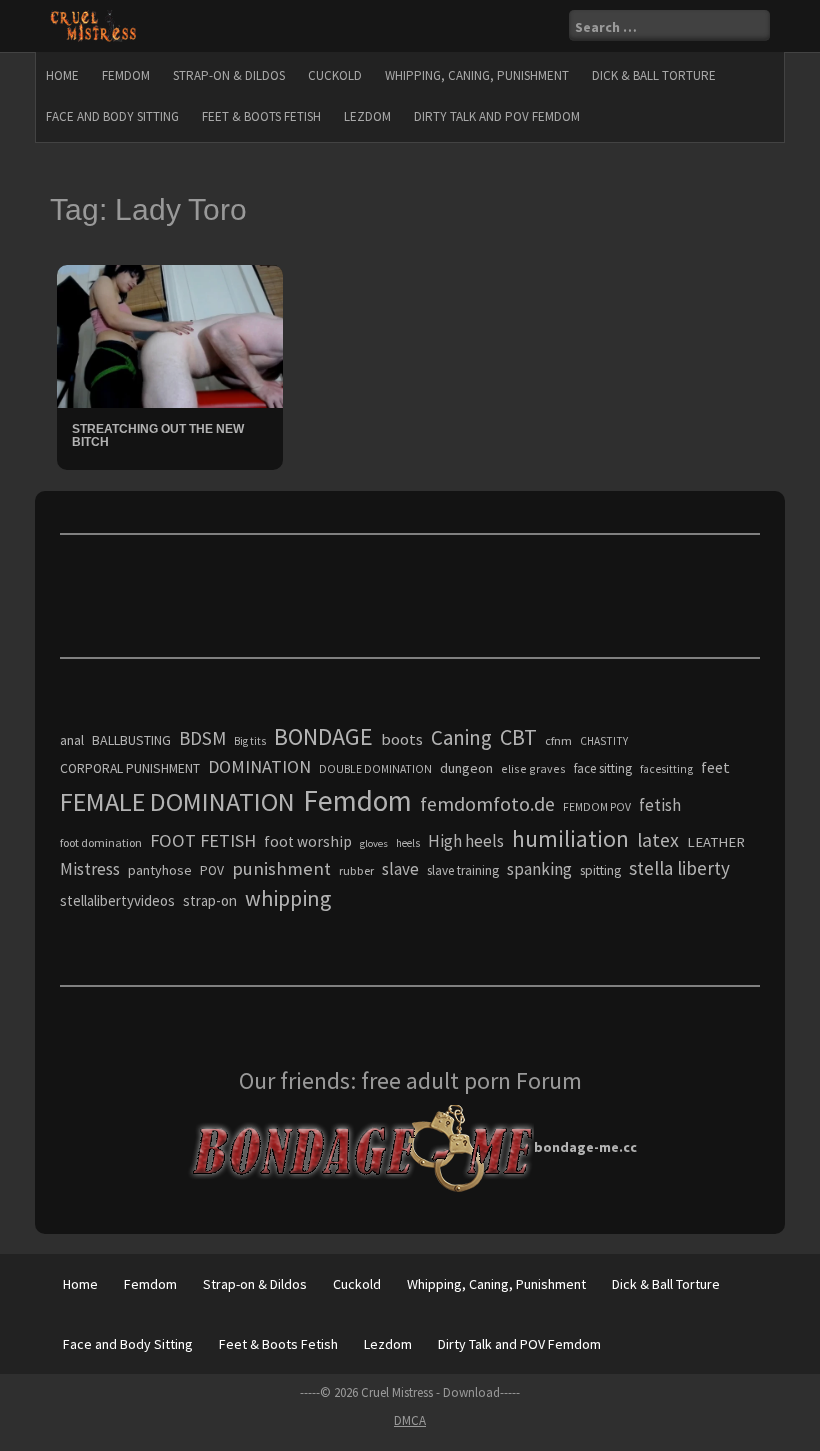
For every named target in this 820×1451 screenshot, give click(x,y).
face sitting (603, 768)
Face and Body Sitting (112, 116)
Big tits (250, 741)
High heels (466, 841)
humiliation (570, 838)
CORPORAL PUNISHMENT (130, 768)
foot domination (101, 842)
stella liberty (679, 868)
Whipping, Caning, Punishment (477, 75)
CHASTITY (604, 741)
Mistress (90, 869)
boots (402, 739)
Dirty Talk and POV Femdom (497, 116)
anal (72, 740)
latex (658, 840)
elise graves (533, 768)
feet (715, 767)
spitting (600, 870)
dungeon (466, 768)
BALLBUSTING (131, 740)
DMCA (410, 1420)
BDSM (202, 738)
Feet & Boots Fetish (261, 116)
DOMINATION (259, 766)
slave (400, 869)
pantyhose (160, 870)
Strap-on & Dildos (229, 75)
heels (408, 843)
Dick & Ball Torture (654, 75)
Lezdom (367, 116)
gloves (374, 843)
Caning (461, 737)
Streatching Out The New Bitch (158, 435)
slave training (463, 870)
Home (62, 75)
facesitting (666, 769)
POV (212, 870)
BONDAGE (323, 736)
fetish (660, 805)
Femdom (126, 75)
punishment (281, 868)
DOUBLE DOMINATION (375, 769)
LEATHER (716, 842)
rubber (356, 870)
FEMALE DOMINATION (177, 801)
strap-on (210, 900)
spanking (539, 869)
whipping (288, 898)
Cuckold (335, 75)
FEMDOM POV (597, 807)
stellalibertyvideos (117, 900)
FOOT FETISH (203, 840)
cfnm (558, 740)
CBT (518, 737)
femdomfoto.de (487, 804)
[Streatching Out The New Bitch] (170, 335)
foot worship (308, 841)
